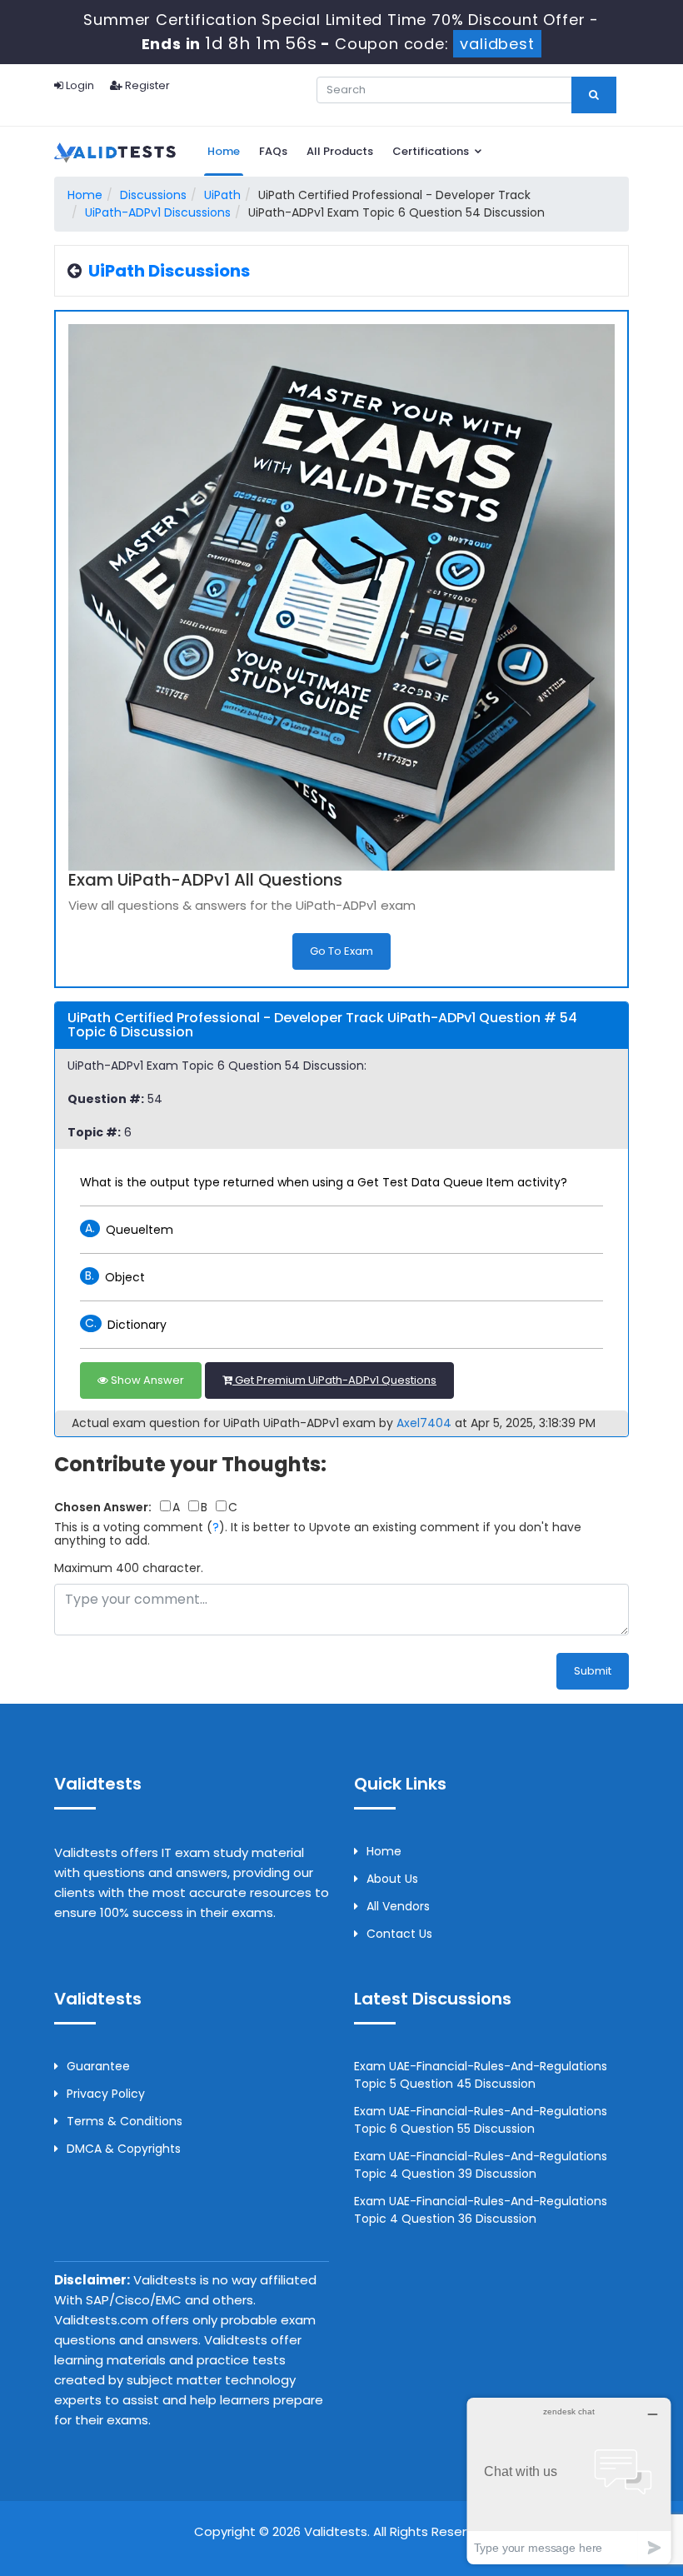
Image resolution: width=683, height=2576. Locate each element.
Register (146, 85)
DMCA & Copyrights (124, 2149)
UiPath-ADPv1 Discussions (158, 212)
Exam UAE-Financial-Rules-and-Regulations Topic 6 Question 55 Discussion (481, 2120)
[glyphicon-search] (594, 95)
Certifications (432, 151)
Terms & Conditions (125, 2121)
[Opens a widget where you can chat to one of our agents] (569, 2481)
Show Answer (146, 1380)
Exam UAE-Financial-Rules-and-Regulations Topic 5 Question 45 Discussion (481, 2075)
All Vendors (398, 1906)
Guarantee (98, 2066)
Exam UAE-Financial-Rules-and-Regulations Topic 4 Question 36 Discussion (481, 2210)
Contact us (399, 1934)
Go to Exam (341, 951)
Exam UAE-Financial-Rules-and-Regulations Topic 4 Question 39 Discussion (481, 2165)
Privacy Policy (106, 2094)
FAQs (273, 151)
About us (392, 1879)
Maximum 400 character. (129, 1568)
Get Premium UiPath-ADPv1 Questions (334, 1380)
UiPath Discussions (169, 271)
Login (79, 85)
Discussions (153, 195)
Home (224, 151)
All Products (340, 151)
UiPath (222, 195)
